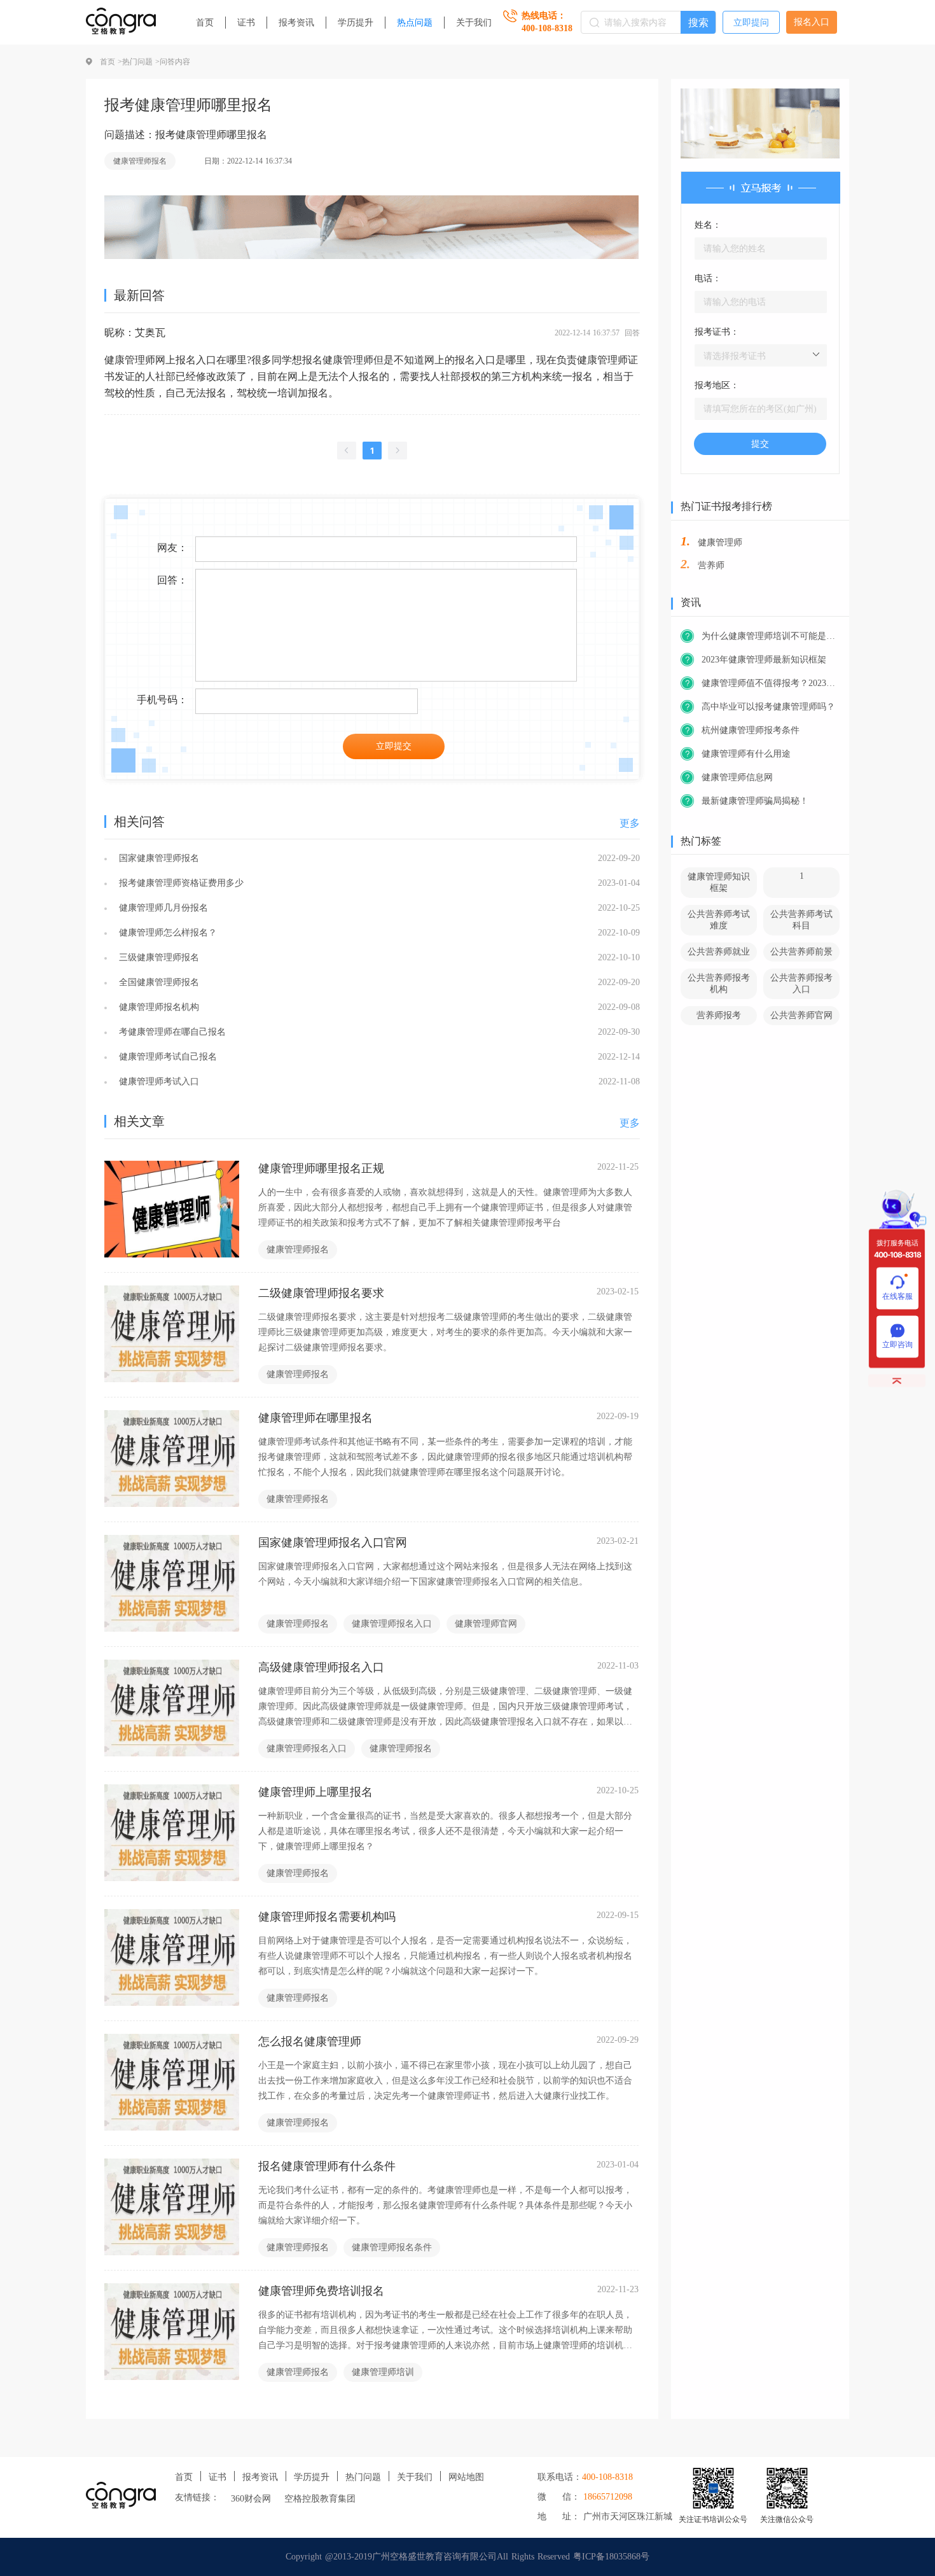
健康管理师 (720, 542)
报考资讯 (296, 23)
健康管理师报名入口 (392, 1624)
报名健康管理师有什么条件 (327, 2166)
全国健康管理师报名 (157, 982)
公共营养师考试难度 (719, 920)
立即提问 (751, 23)
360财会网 (251, 2499)
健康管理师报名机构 (157, 1007)
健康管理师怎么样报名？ (166, 933)
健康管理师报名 (140, 161)
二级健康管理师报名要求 (321, 1293)
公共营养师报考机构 (719, 983)
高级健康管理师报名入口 (321, 1667)
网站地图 (466, 2477)
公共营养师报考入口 (801, 983)
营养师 (711, 565)
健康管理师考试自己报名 (166, 1057)
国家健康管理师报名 (157, 858)
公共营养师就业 (719, 952)
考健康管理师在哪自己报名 (171, 1032)
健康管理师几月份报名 (162, 908)
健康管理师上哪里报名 (315, 1792)
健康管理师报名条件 (392, 2247)
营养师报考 (719, 1015)
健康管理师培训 (383, 2372)
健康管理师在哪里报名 (315, 1418)
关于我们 (474, 23)
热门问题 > (141, 62)
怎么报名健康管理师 (310, 2041)
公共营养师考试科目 (801, 920)
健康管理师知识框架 (719, 882)
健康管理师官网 (486, 1624)
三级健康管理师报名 (157, 957)
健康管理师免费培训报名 (321, 2291)
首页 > (111, 62)
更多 (630, 823)
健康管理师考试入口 (157, 1081)
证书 (246, 23)
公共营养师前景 (801, 952)
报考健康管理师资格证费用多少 (180, 883)
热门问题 (363, 2477)
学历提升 (356, 23)
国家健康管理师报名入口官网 (333, 1543)
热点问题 (415, 23)
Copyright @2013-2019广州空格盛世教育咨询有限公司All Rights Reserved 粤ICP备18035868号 (468, 2557)
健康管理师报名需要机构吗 (327, 1917)
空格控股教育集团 (320, 2499)
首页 (205, 23)
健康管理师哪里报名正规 (321, 1168)
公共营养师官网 (801, 1015)
